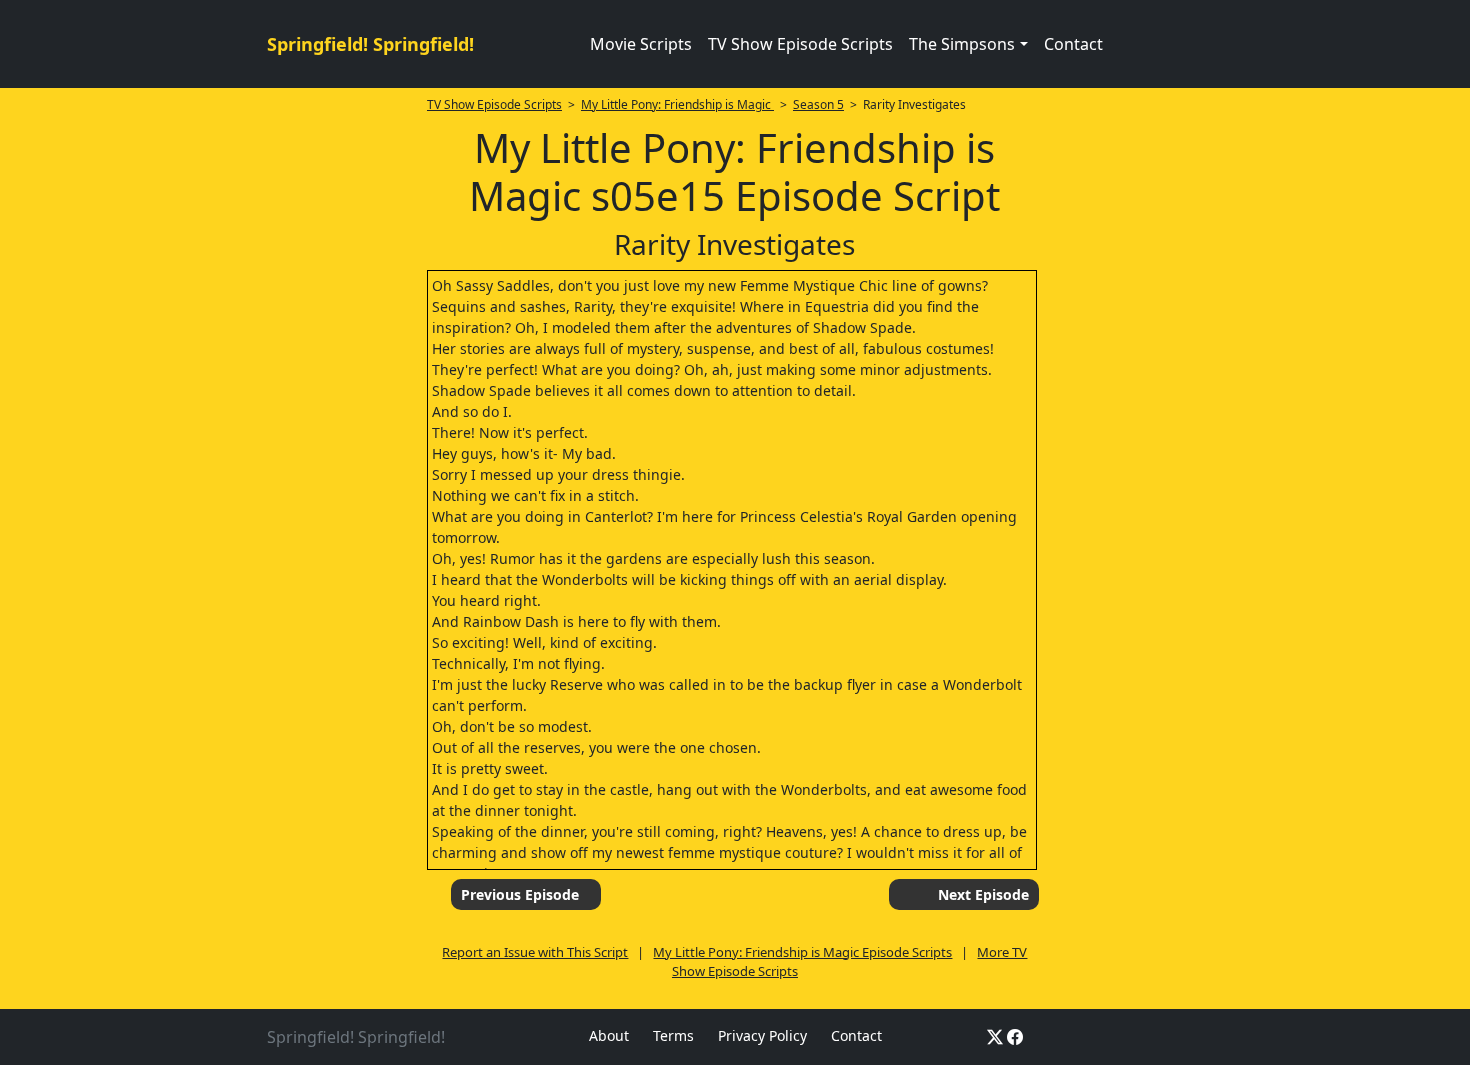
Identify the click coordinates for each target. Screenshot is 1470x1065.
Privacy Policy (762, 1035)
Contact (1073, 44)
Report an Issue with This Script (535, 952)
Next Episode (983, 894)
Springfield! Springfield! (370, 44)
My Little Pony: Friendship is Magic (677, 104)
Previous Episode (520, 894)
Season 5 (818, 104)
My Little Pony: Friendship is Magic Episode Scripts (802, 952)
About (609, 1035)
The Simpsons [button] (962, 44)
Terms (673, 1035)
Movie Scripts (641, 44)
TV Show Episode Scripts (800, 44)
